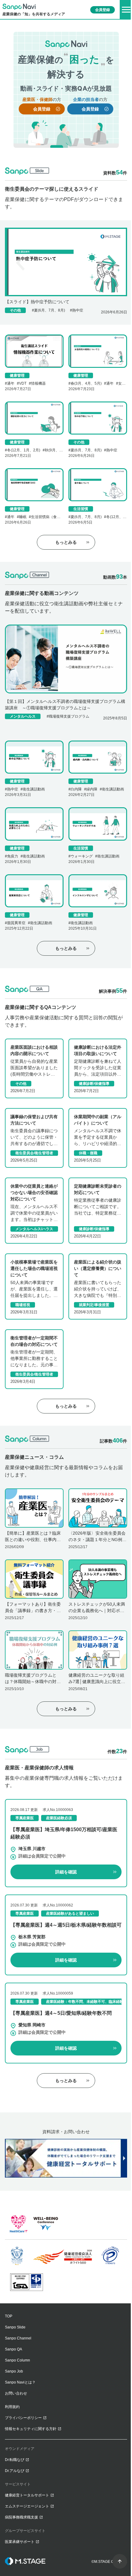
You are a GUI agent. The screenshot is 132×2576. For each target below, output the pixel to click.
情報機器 (38, 383)
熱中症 (78, 310)
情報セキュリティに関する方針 (31, 2429)
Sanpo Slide (15, 2327)
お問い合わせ (16, 2393)
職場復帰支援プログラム (69, 716)
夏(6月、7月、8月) (50, 310)
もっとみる (66, 542)
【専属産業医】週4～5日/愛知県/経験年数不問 (61, 2013)
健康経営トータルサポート (27, 2495)
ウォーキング (82, 856)
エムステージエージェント (27, 2506)
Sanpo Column (17, 2360)
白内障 (76, 789)
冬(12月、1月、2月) (24, 450)
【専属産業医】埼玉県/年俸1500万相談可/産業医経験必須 (64, 1833)
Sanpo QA (14, 2349)
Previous (21, 262)
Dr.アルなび (15, 2471)
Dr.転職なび (15, 2460)
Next (111, 262)
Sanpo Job (14, 2371)
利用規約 (12, 2407)
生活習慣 (81, 509)
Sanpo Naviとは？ (20, 2382)
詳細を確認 (66, 1872)
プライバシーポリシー (23, 2418)
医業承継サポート (20, 2542)
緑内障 (92, 789)
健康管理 (17, 375)
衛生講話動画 (34, 789)
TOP (9, 2316)
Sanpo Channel (18, 2338)
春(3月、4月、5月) (86, 383)
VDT (23, 383)
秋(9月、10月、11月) (62, 450)
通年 (11, 383)
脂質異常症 (16, 923)
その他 (15, 310)
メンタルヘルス (23, 716)
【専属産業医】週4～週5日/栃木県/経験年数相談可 (66, 1925)
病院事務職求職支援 (21, 2517)
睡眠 (23, 517)
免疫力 (13, 856)
